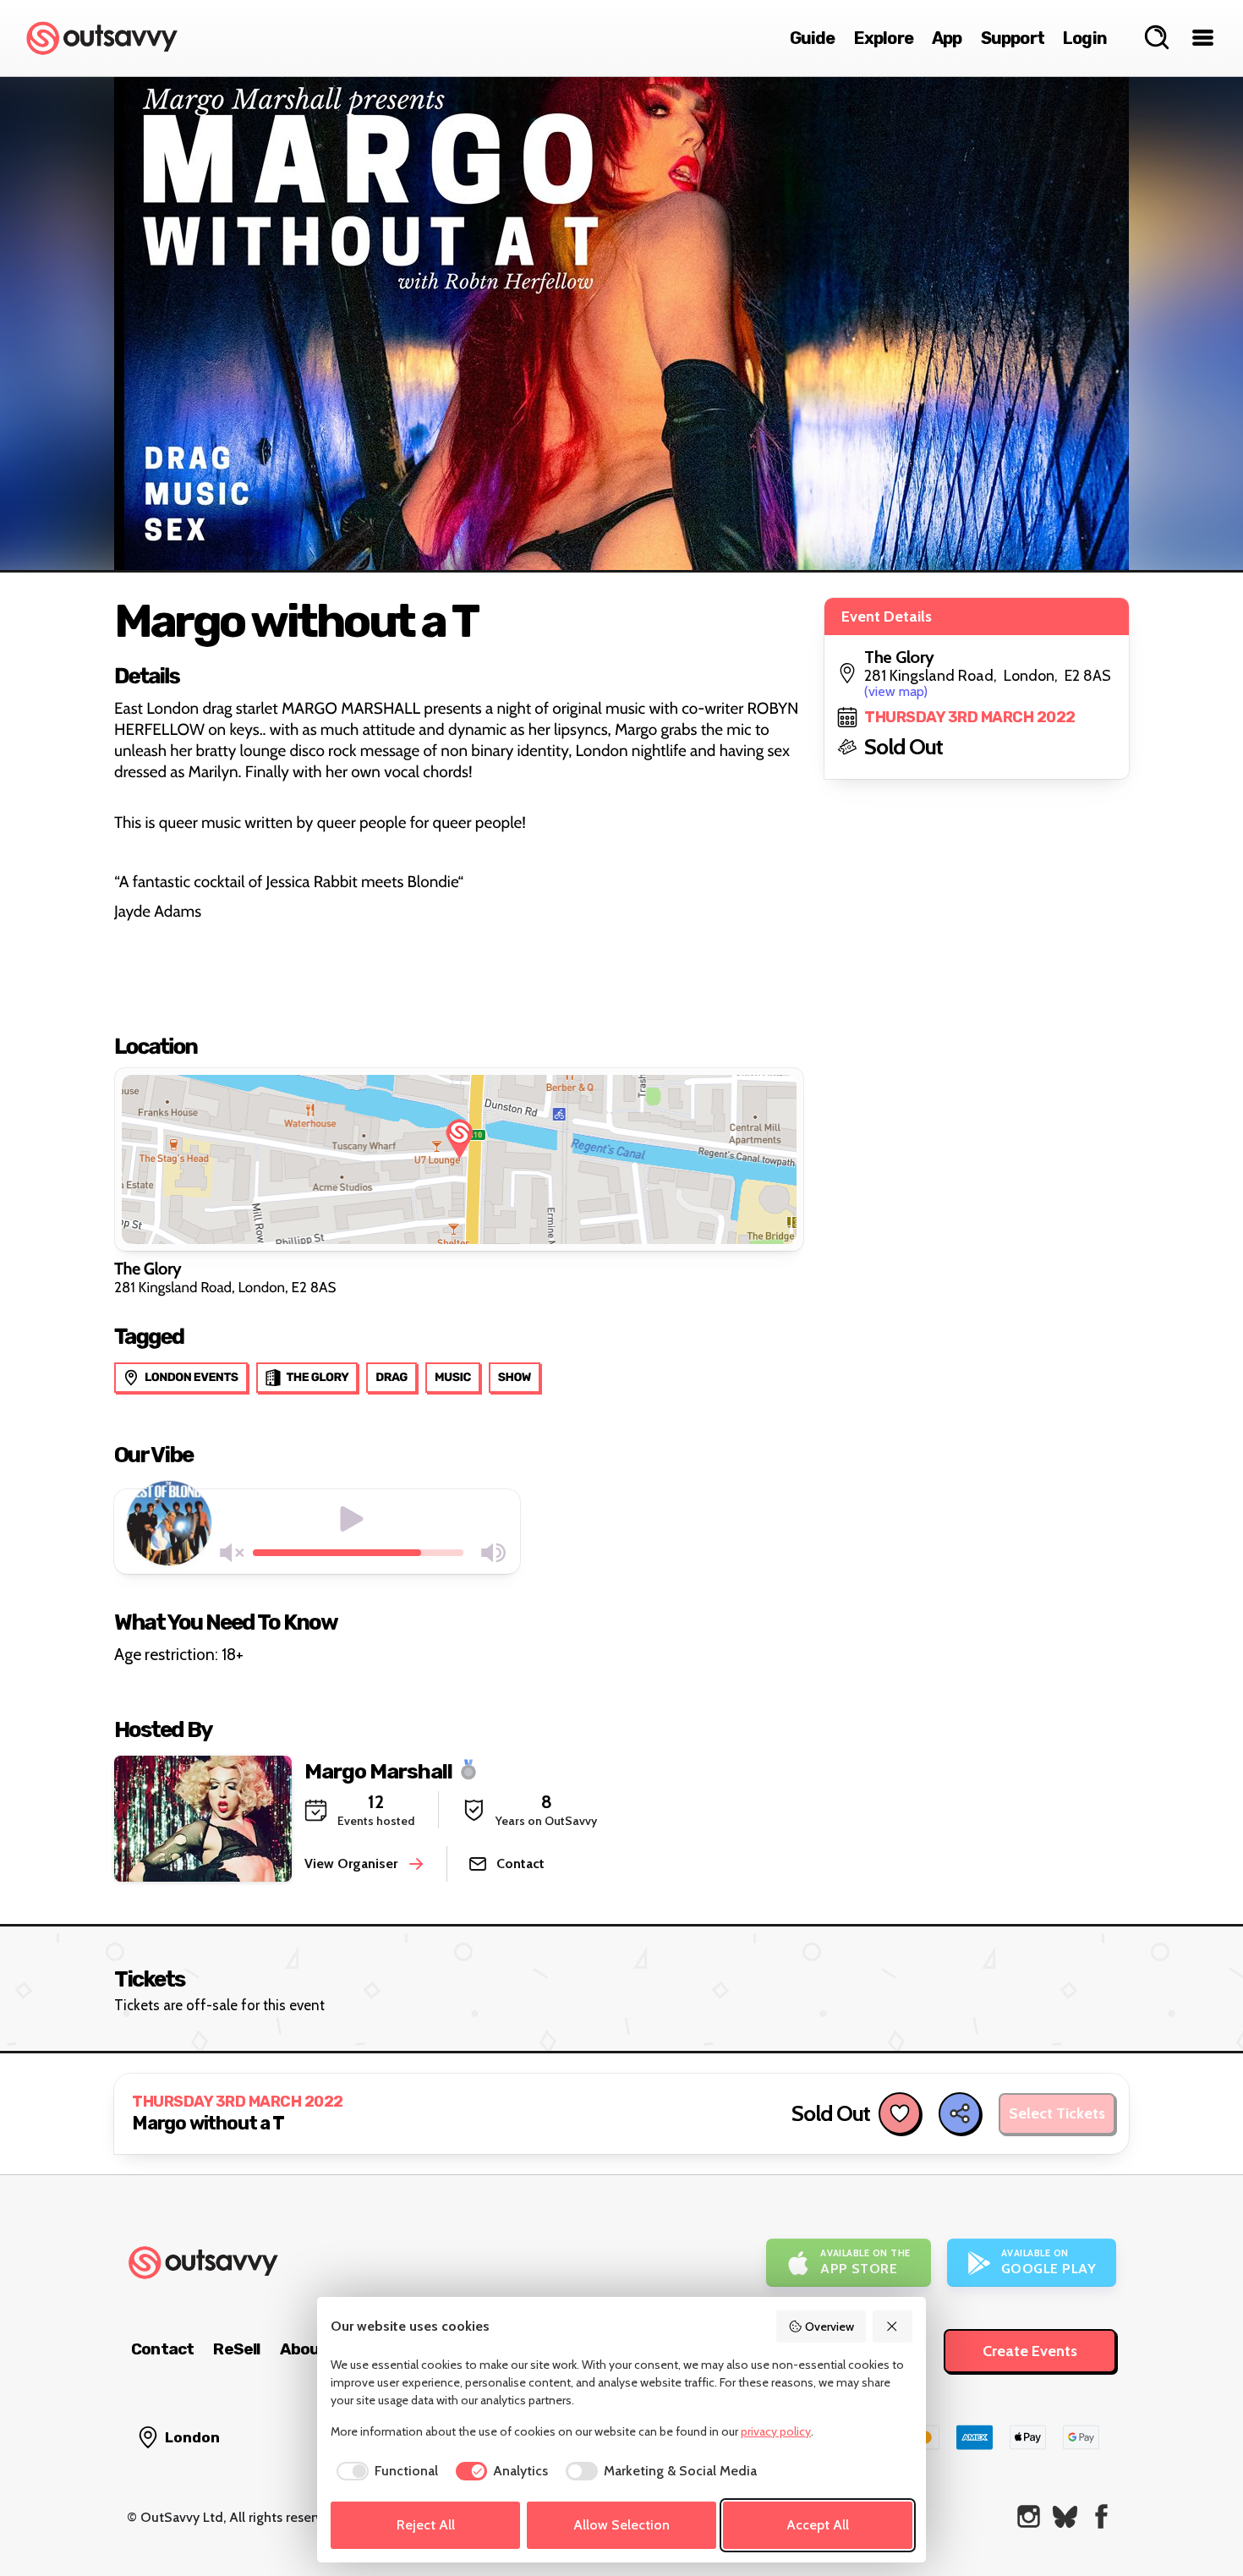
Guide (813, 38)
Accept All (818, 2525)
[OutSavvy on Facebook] (1101, 2516)
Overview (830, 2327)
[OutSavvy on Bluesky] (1065, 2516)
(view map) (896, 691)
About (304, 2349)
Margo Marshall (378, 1770)
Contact (162, 2349)
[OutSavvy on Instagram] (1029, 2516)
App (947, 38)
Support (1013, 38)
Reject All (426, 2525)
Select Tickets (1057, 2113)
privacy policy (776, 2431)
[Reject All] (893, 2327)
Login (1085, 38)
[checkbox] (384, 2471)
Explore (884, 38)
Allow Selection (621, 2525)
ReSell (236, 2349)
